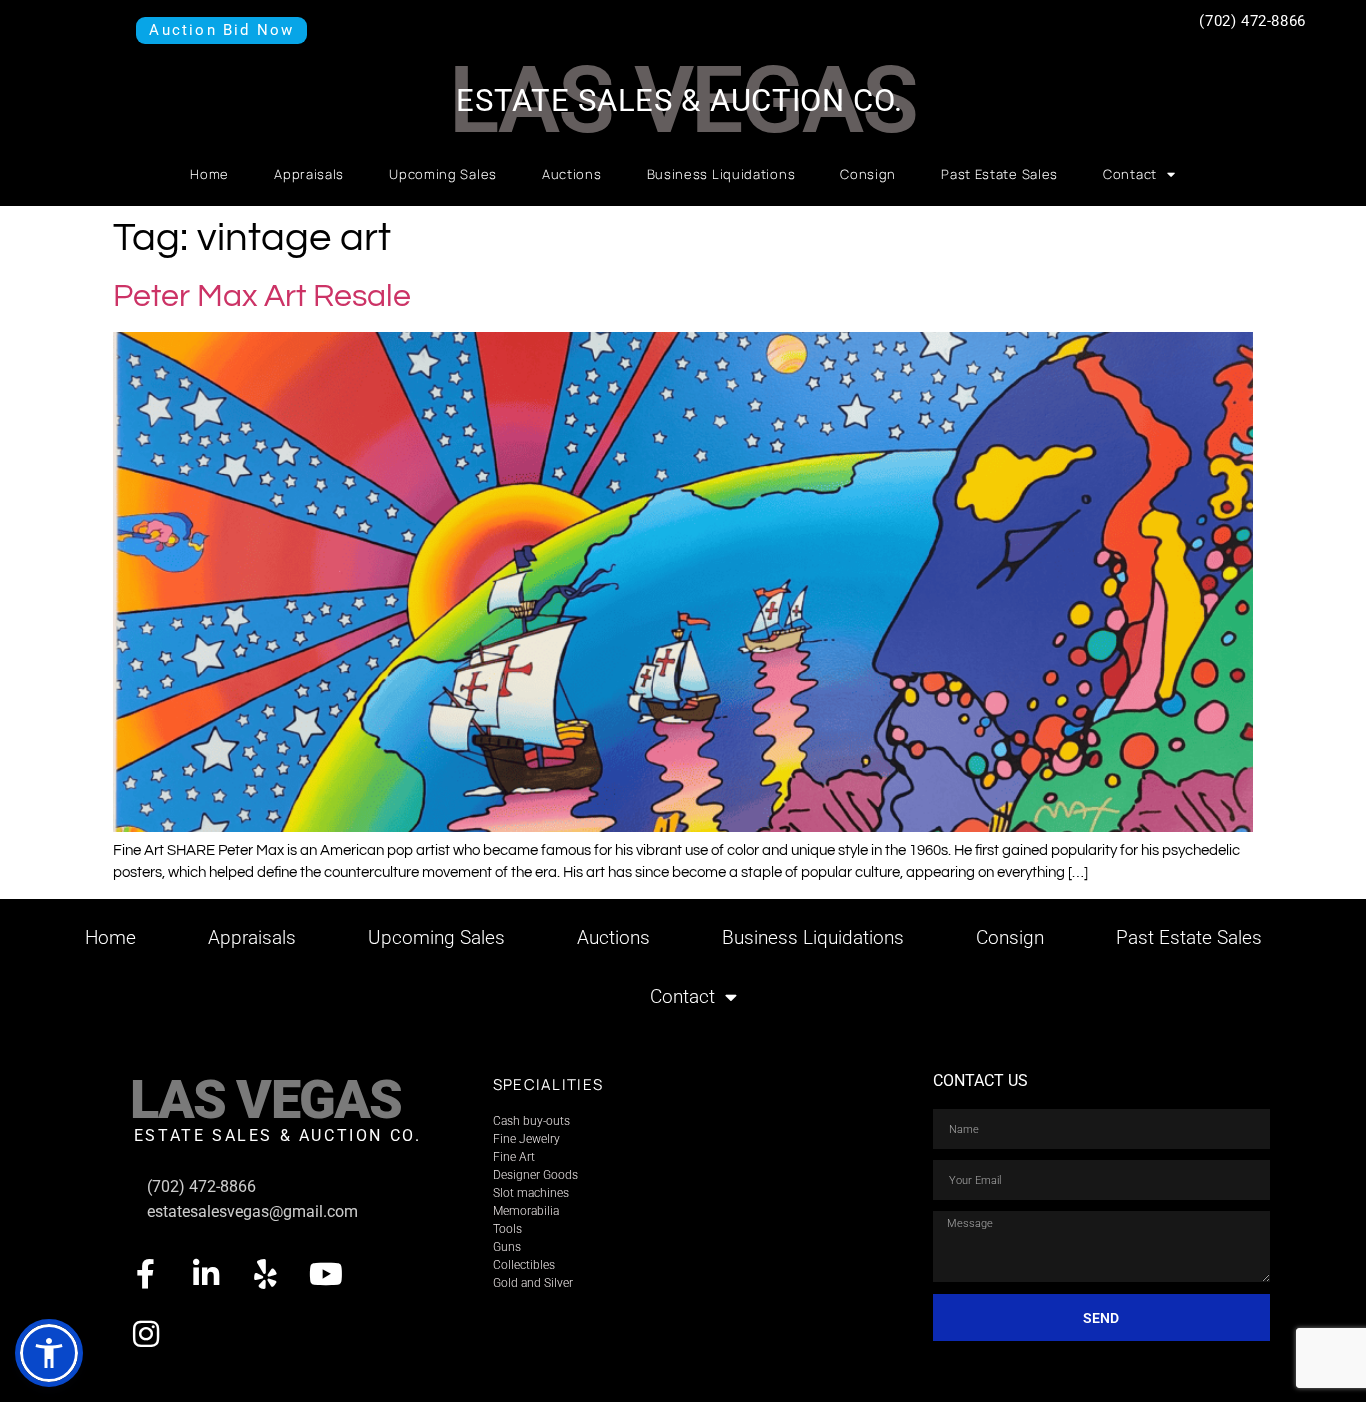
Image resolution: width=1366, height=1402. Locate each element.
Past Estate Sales (999, 174)
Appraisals (309, 174)
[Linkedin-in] (206, 1274)
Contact (1130, 174)
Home (209, 174)
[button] (49, 1353)
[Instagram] (146, 1334)
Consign (868, 174)
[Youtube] (326, 1274)
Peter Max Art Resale (262, 296)
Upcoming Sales (443, 174)
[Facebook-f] (146, 1274)
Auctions (572, 174)
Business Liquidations (721, 174)
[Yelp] (266, 1274)
